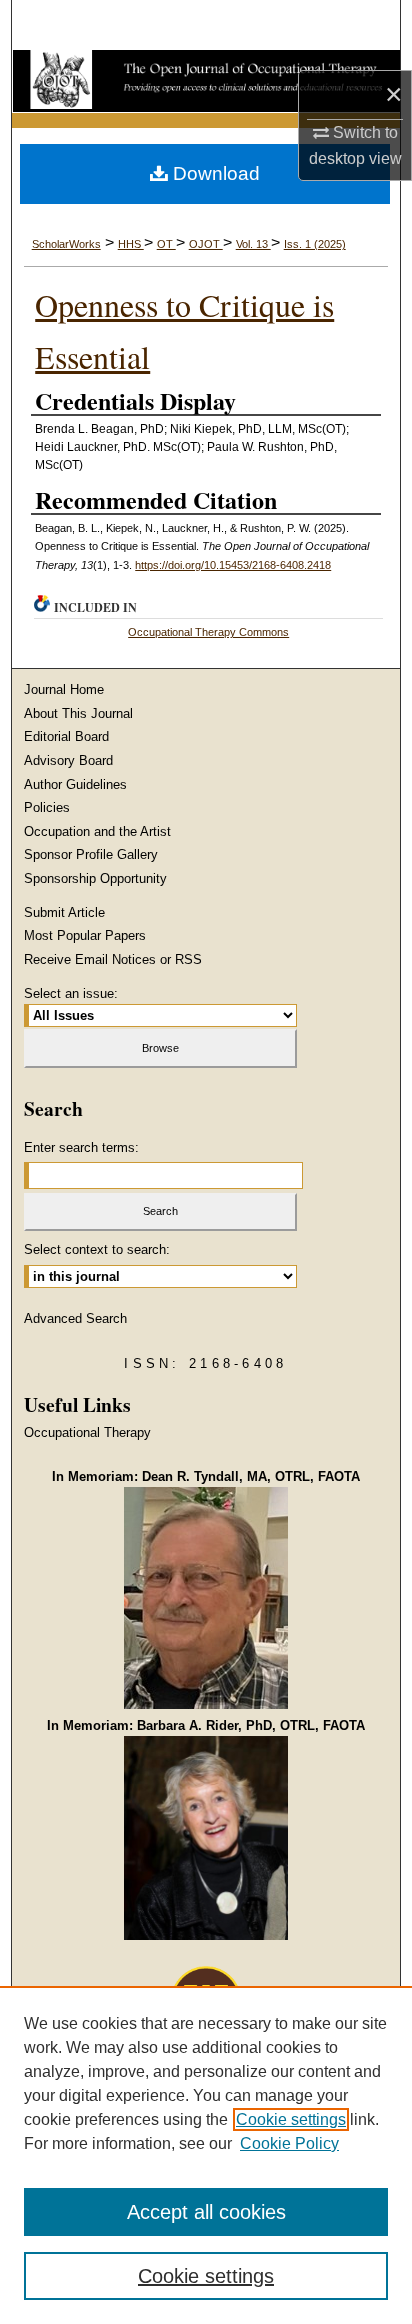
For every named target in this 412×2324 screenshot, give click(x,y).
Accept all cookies (206, 2212)
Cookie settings (291, 2119)
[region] (206, 2155)
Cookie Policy (289, 2143)
